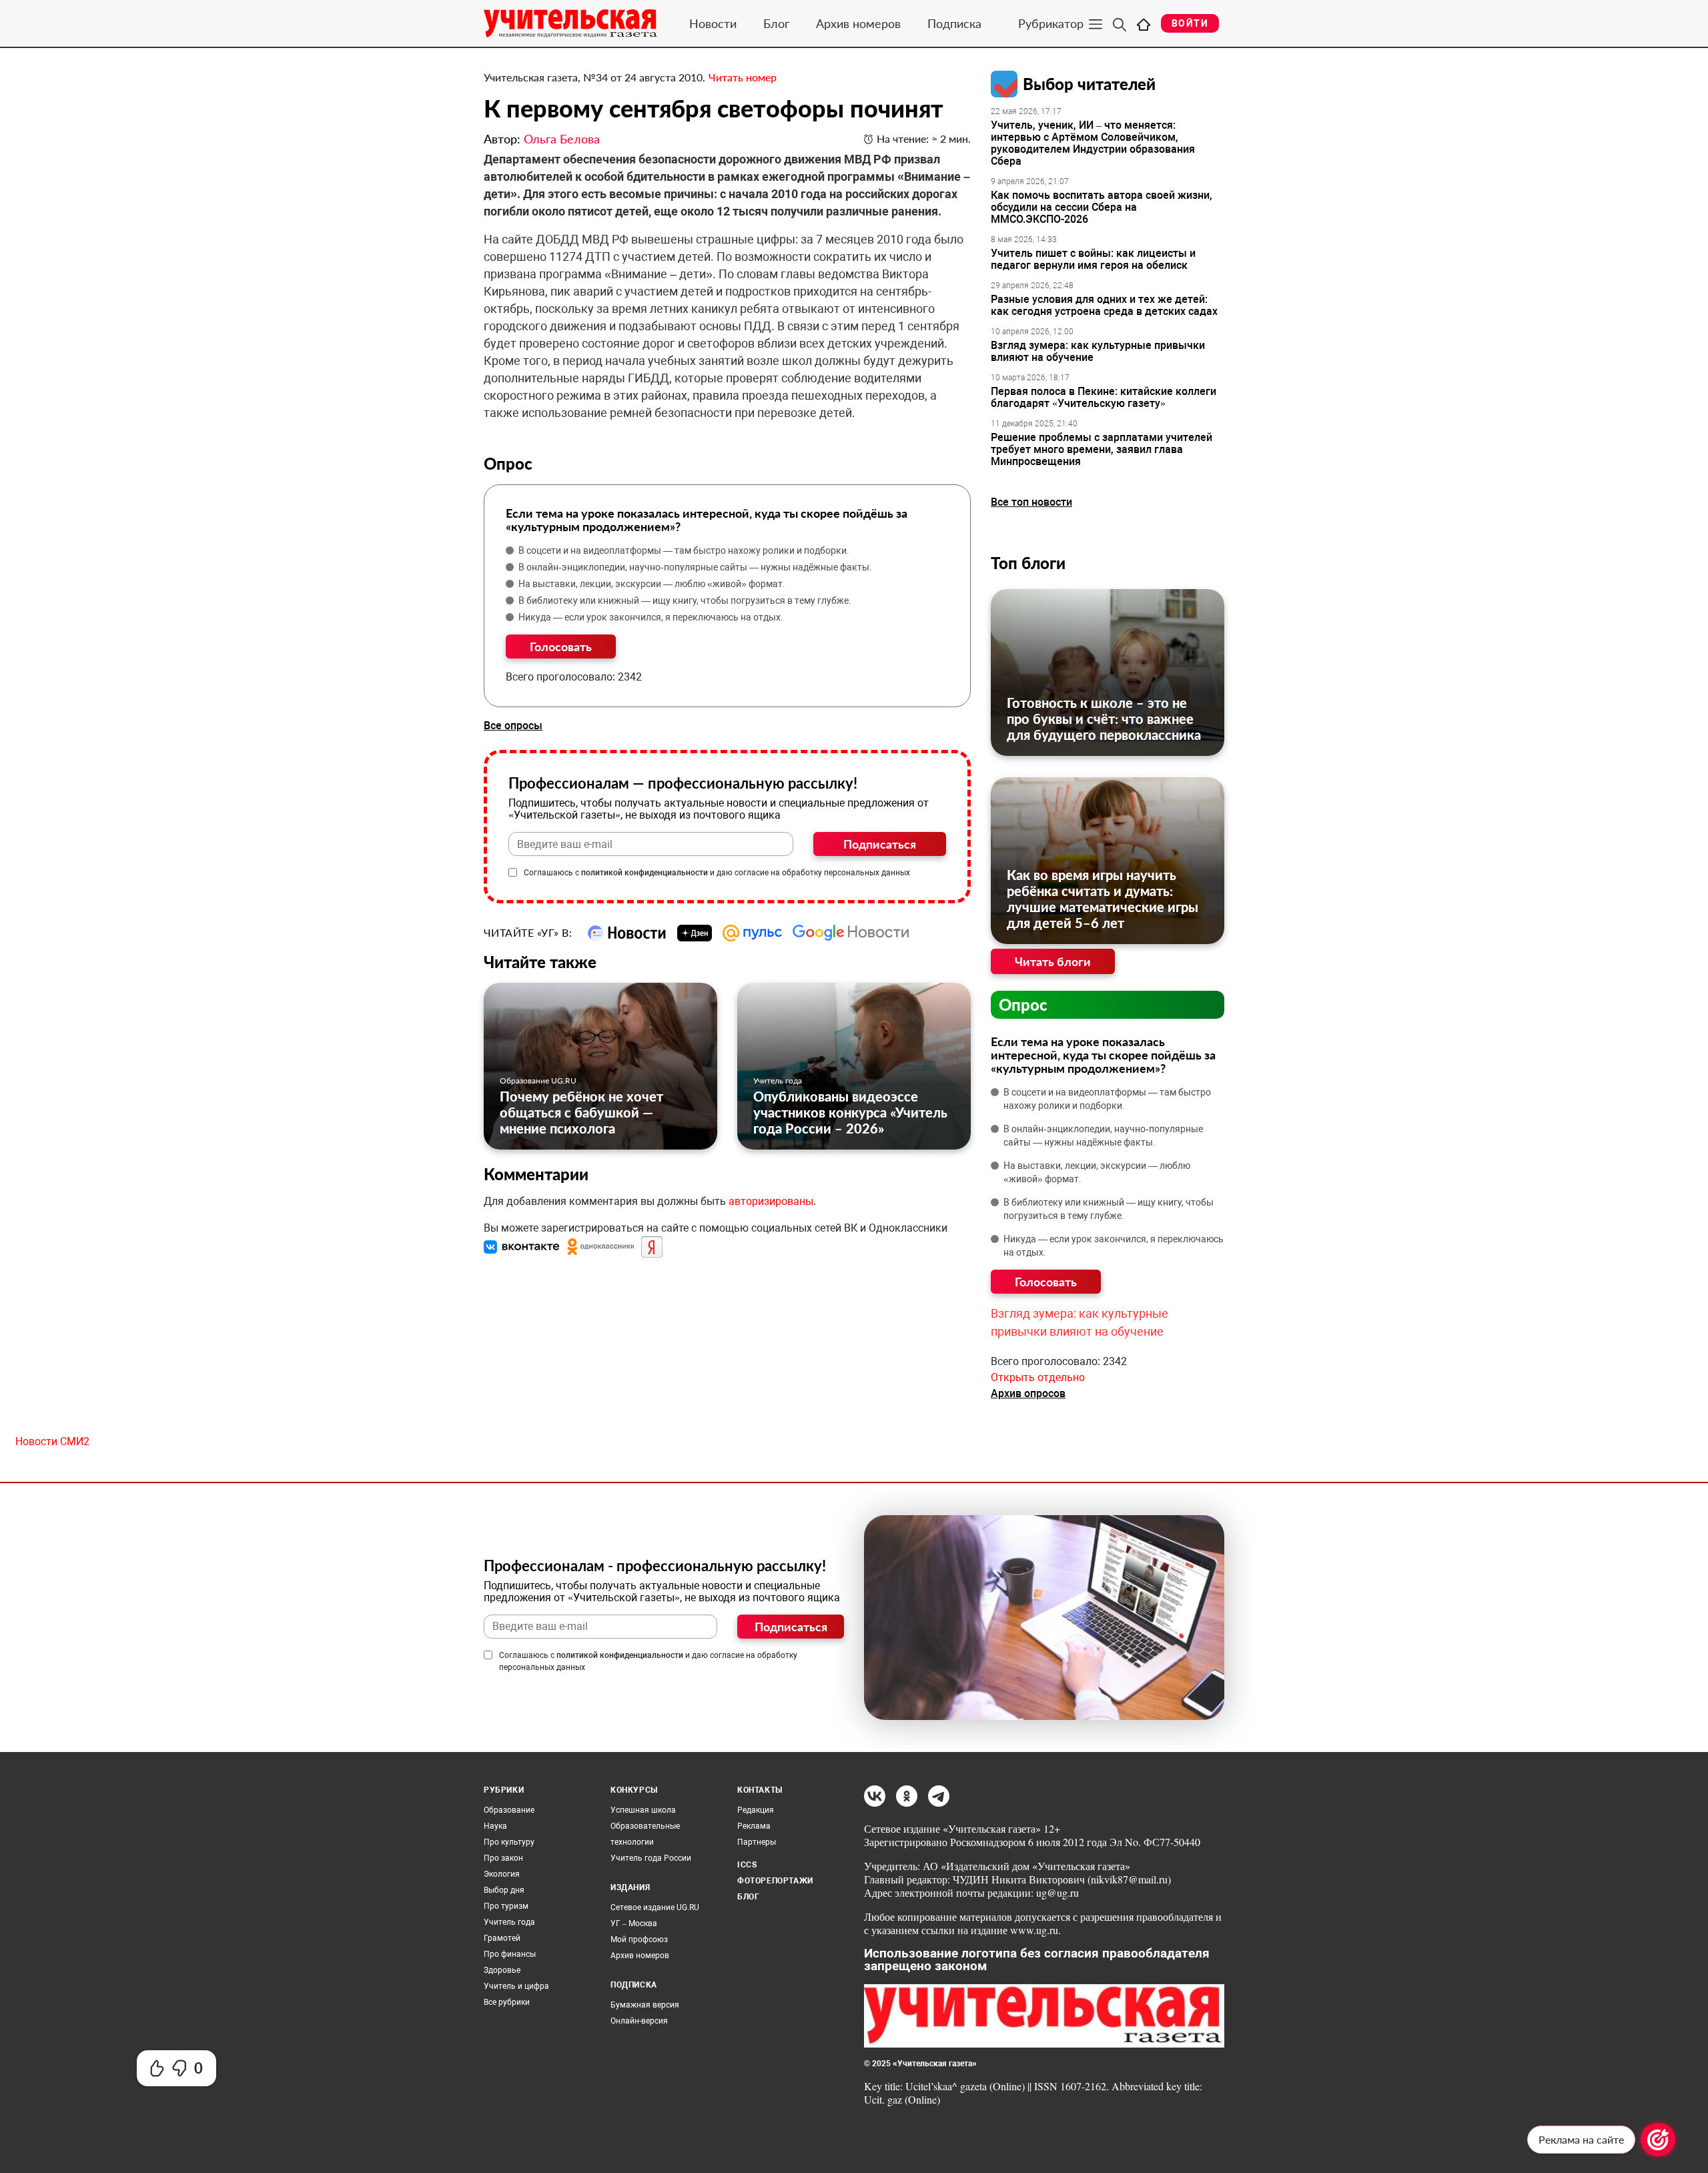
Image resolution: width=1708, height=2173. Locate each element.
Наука (495, 1826)
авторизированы (771, 1201)
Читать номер (743, 77)
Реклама (754, 1826)
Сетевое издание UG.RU (655, 1907)
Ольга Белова (562, 139)
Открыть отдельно (1038, 1377)
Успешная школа (643, 1810)
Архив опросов (1028, 1393)
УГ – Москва (634, 1923)
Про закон (503, 1858)
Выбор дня (504, 1890)
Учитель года (778, 1080)
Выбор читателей (1089, 84)
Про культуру (509, 1842)
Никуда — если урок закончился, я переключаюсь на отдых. (651, 617)
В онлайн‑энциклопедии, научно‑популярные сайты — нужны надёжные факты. (695, 567)
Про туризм (506, 1906)
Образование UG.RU (538, 1080)
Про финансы (510, 1954)
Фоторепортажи (775, 1881)
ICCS (747, 1865)
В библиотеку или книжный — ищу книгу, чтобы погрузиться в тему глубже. (685, 600)
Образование (509, 1810)
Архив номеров (858, 23)
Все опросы (513, 726)
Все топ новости (1031, 502)
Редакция (756, 1810)
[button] (523, 1247)
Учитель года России (651, 1858)
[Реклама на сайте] (1658, 2140)
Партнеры (757, 1842)
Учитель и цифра (516, 1986)
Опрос (1023, 1004)
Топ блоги (1028, 563)
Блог (776, 23)
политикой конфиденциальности (645, 873)
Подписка (954, 23)
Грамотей (502, 1938)
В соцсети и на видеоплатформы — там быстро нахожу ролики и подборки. (684, 550)
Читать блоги (1053, 961)
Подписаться (880, 844)
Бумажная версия (645, 2005)
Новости (713, 23)
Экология (502, 1874)
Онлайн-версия (639, 2021)
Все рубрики (507, 2002)
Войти (1190, 23)
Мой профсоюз (639, 1939)
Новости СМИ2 (52, 1441)
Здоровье (502, 1970)
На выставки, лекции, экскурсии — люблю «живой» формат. (652, 584)
